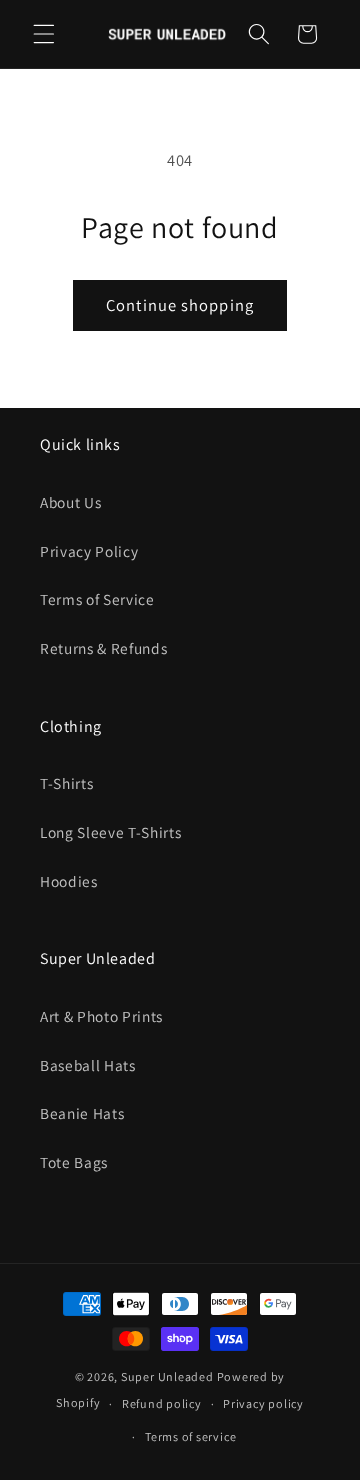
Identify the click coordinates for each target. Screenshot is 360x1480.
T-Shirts (66, 783)
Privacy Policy (89, 551)
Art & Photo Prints (101, 1016)
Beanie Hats (82, 1113)
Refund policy (162, 1403)
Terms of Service (97, 599)
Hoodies (69, 881)
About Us (70, 502)
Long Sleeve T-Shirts (110, 832)
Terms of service (190, 1436)
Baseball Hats (88, 1065)
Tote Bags (74, 1162)
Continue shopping (180, 305)
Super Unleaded (167, 1376)
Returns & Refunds (103, 648)
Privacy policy (263, 1403)
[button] (44, 34)
